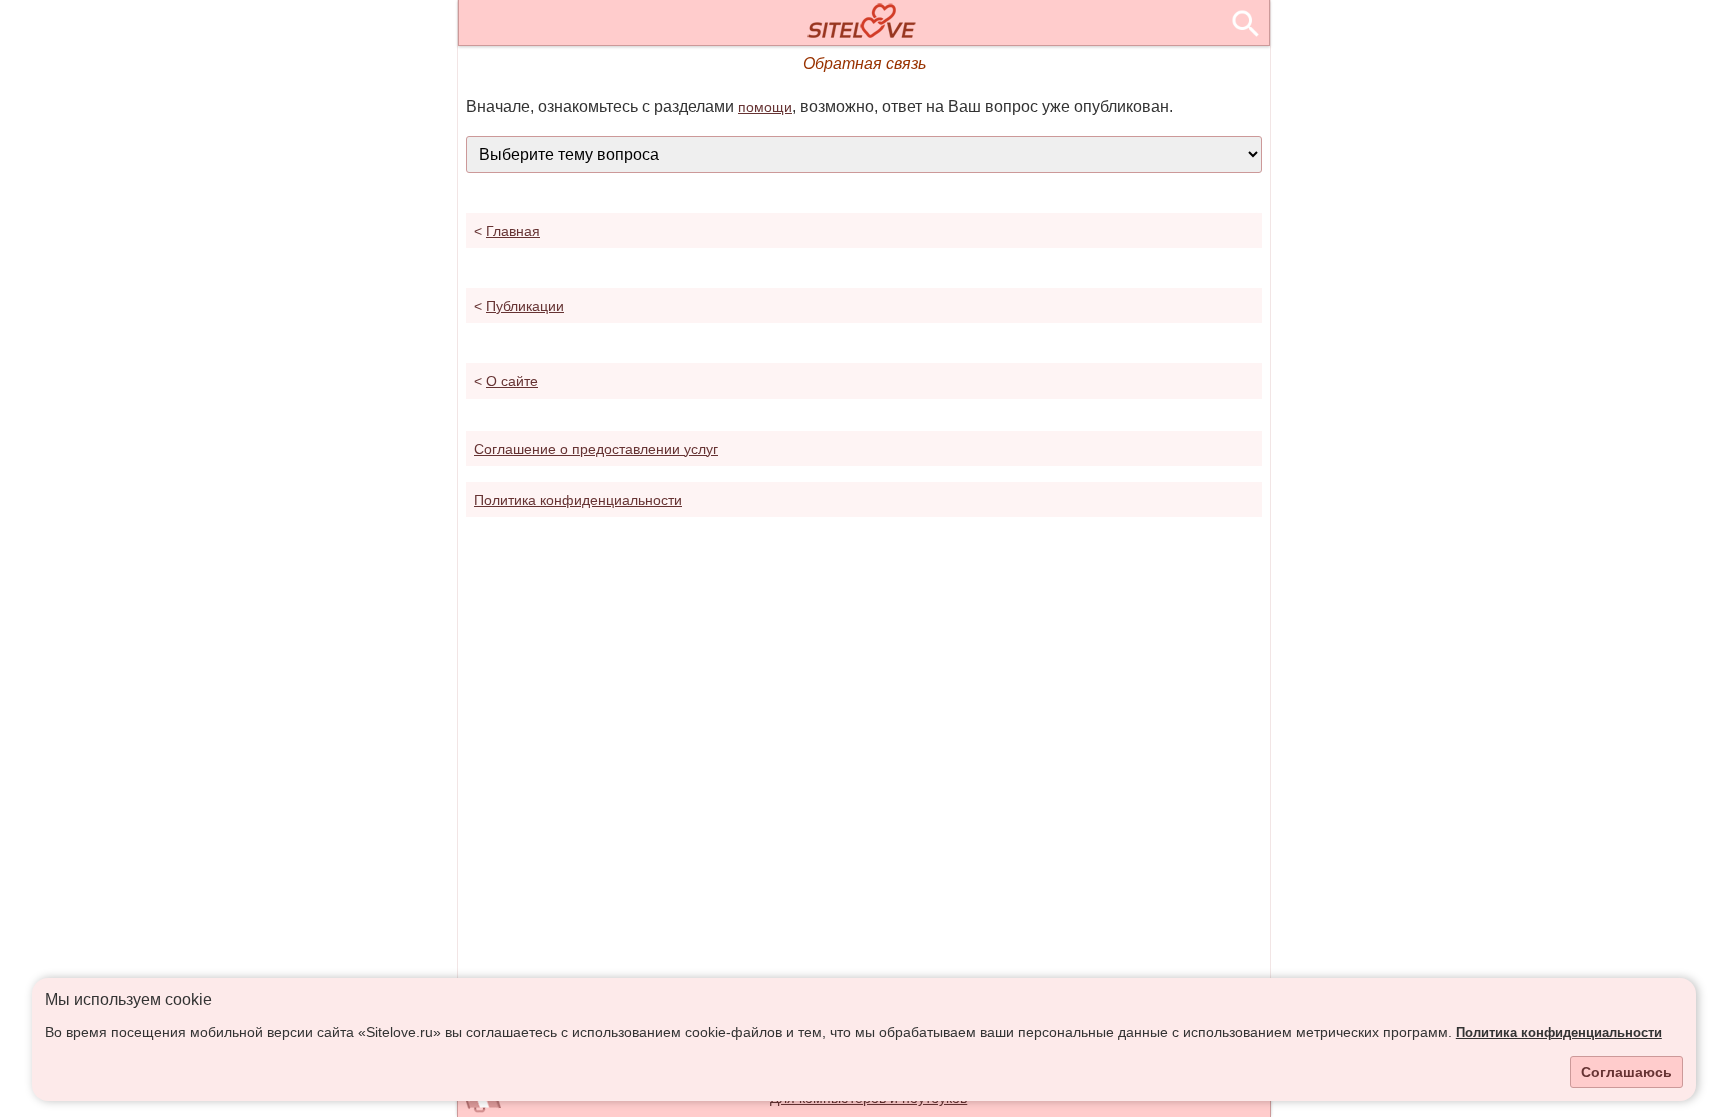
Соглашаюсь (1626, 1072)
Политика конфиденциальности (1559, 1033)
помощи (765, 107)
